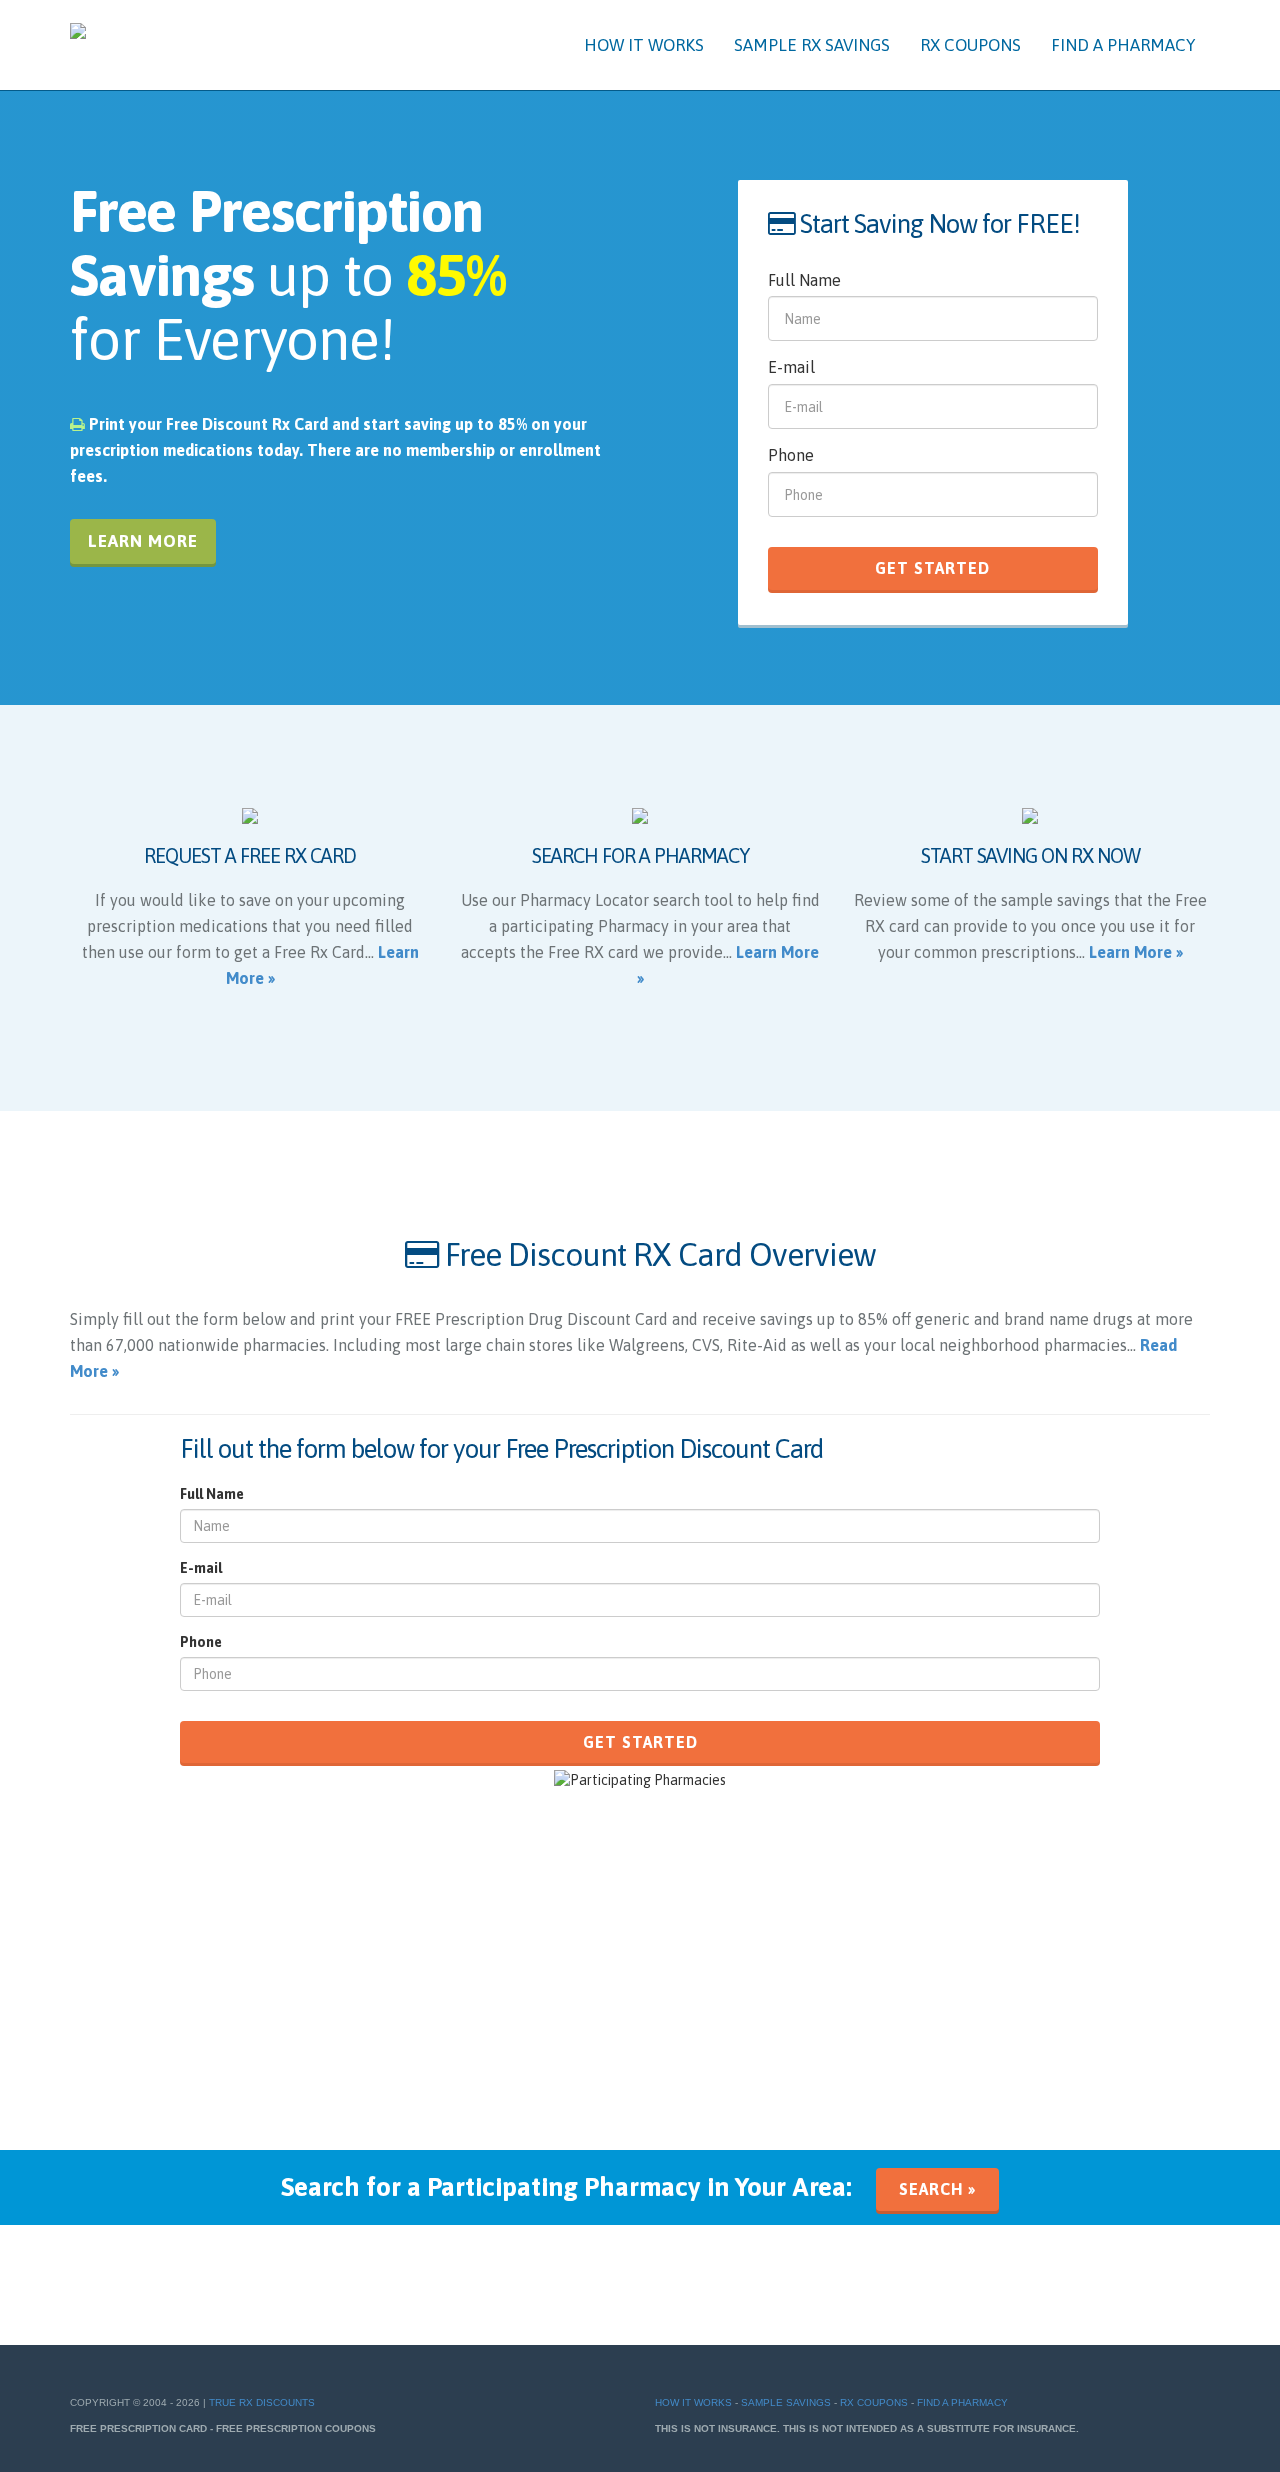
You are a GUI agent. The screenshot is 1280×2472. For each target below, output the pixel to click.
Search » (937, 2189)
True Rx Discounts (262, 2402)
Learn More (143, 541)
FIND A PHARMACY (1123, 45)
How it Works (693, 2402)
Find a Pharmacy (962, 2402)
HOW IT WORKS (644, 45)
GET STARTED (932, 568)
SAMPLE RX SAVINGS (812, 45)
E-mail (791, 367)
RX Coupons (874, 2402)
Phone (791, 455)
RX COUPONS (970, 45)
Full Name (804, 280)
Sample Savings (786, 2402)
